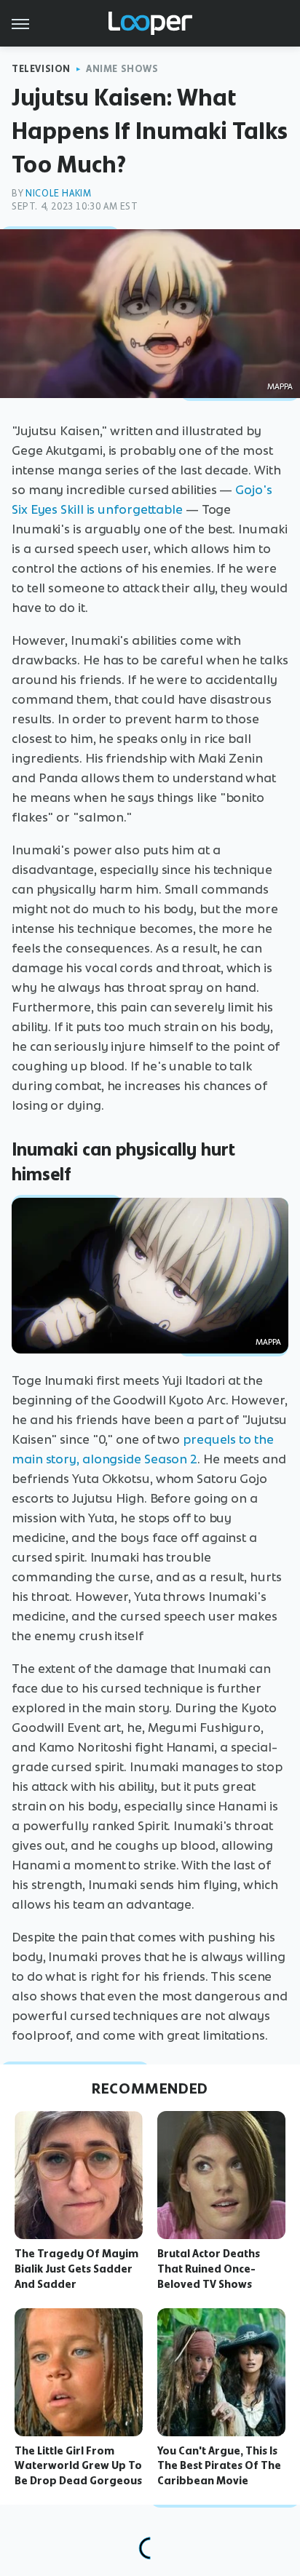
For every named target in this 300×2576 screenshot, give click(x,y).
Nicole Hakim (58, 193)
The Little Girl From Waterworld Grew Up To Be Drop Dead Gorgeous (78, 2466)
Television (41, 69)
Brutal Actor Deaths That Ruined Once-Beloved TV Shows (209, 2269)
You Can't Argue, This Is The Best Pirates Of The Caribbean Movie (219, 2466)
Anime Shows (122, 69)
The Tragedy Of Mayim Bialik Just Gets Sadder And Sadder (76, 2269)
